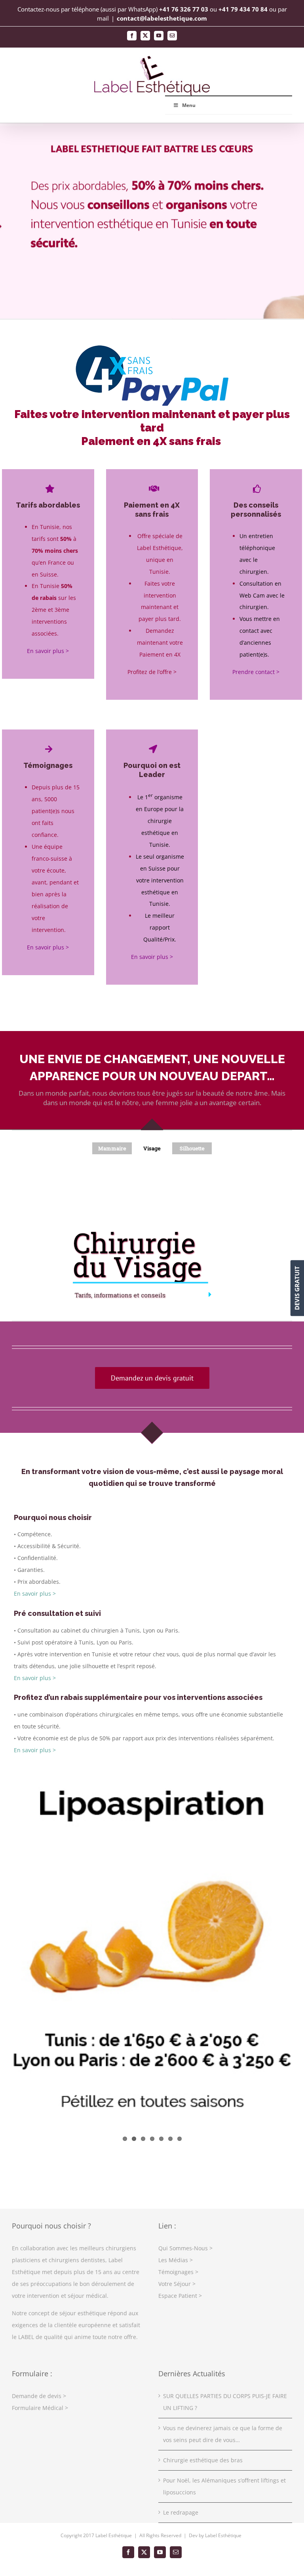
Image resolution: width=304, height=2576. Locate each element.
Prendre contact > (256, 672)
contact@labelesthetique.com (162, 18)
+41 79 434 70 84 (243, 9)
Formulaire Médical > (40, 2408)
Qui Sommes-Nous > (185, 2248)
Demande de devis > (39, 2396)
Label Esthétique (223, 2535)
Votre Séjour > (177, 2284)
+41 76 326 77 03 (184, 9)
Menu (189, 105)
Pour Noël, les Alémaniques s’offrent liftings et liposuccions (224, 2486)
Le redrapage (181, 2512)
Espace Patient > (180, 2296)
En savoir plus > (48, 651)
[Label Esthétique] (152, 346)
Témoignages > (178, 2272)
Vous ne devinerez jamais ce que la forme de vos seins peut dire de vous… (223, 2434)
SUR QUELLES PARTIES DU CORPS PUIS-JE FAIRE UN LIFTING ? (225, 2402)
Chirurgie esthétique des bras (203, 2460)
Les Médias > (176, 2260)
